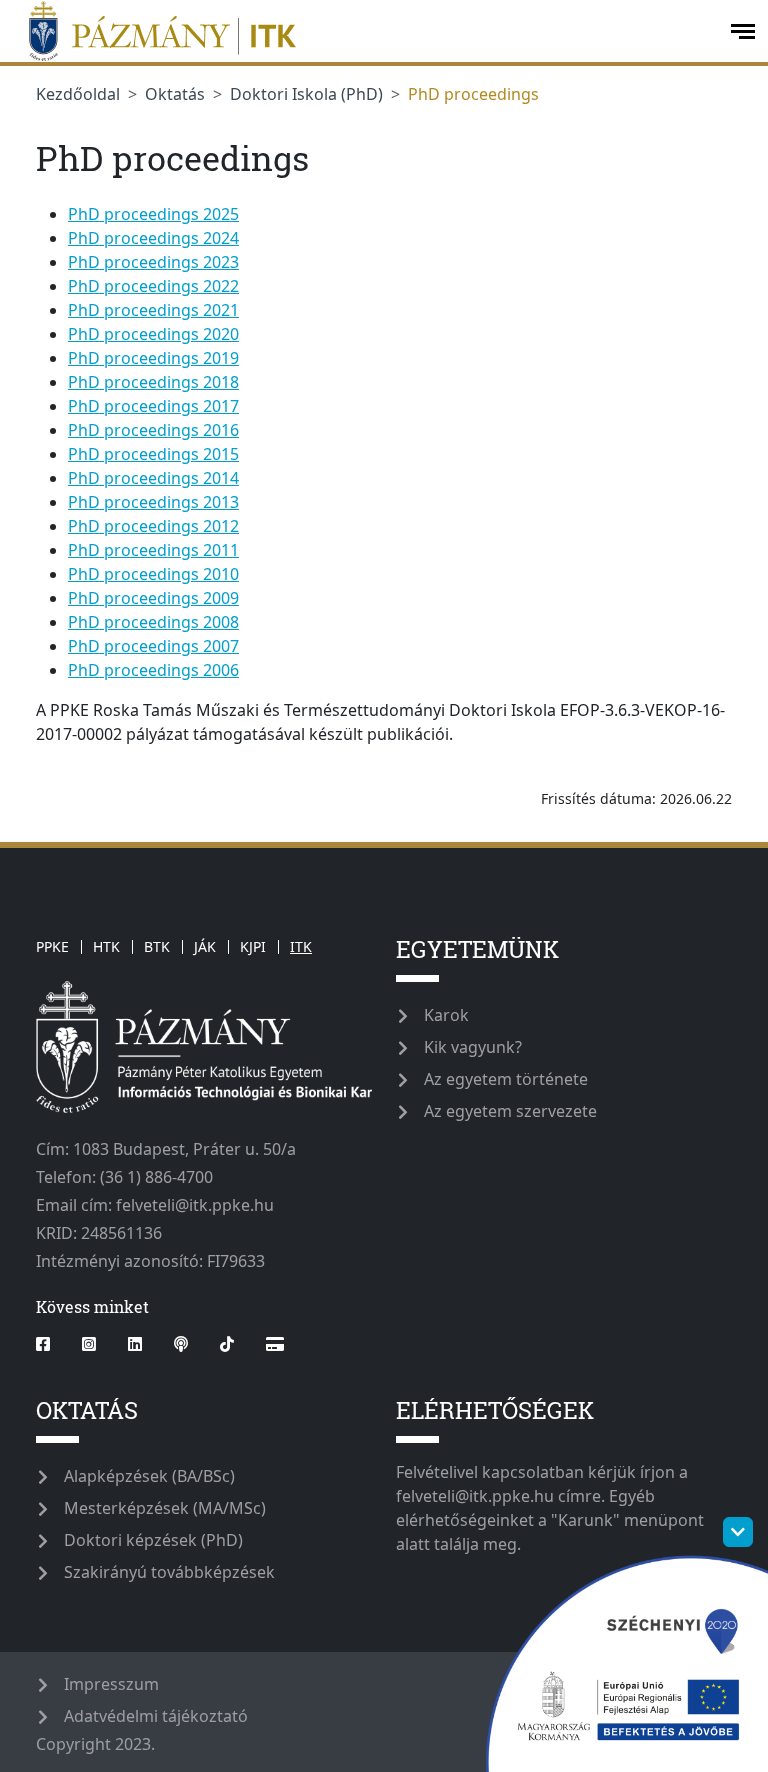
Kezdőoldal (78, 94)
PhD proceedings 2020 (153, 334)
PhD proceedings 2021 (153, 310)
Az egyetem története (506, 1079)
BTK (157, 946)
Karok (446, 1015)
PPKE (52, 946)
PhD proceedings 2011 (153, 550)
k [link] (313, 734)
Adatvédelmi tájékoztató (156, 1716)
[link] (313, 734)
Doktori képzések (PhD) (153, 1540)
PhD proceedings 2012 (153, 526)
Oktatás (175, 94)
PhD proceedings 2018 (153, 382)
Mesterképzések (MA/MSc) (165, 1508)
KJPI (253, 946)
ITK (301, 946)
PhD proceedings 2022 (153, 286)
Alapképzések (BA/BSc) (149, 1476)
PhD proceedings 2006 (153, 670)
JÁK (205, 946)
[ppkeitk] (363, 31)
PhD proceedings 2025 (153, 214)
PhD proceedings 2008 (153, 622)
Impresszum (111, 1684)
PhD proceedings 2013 (153, 502)
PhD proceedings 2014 (153, 478)
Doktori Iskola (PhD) (306, 94)
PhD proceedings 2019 (153, 358)
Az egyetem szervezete (510, 1111)
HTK (106, 946)
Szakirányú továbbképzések (169, 1572)
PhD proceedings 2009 (153, 598)
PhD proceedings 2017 (153, 406)
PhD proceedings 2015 (153, 454)
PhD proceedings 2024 (153, 238)
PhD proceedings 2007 (153, 646)
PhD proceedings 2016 (153, 430)
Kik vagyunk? (473, 1047)
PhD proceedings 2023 (153, 262)
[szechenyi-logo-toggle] (738, 1532)
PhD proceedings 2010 (153, 574)
